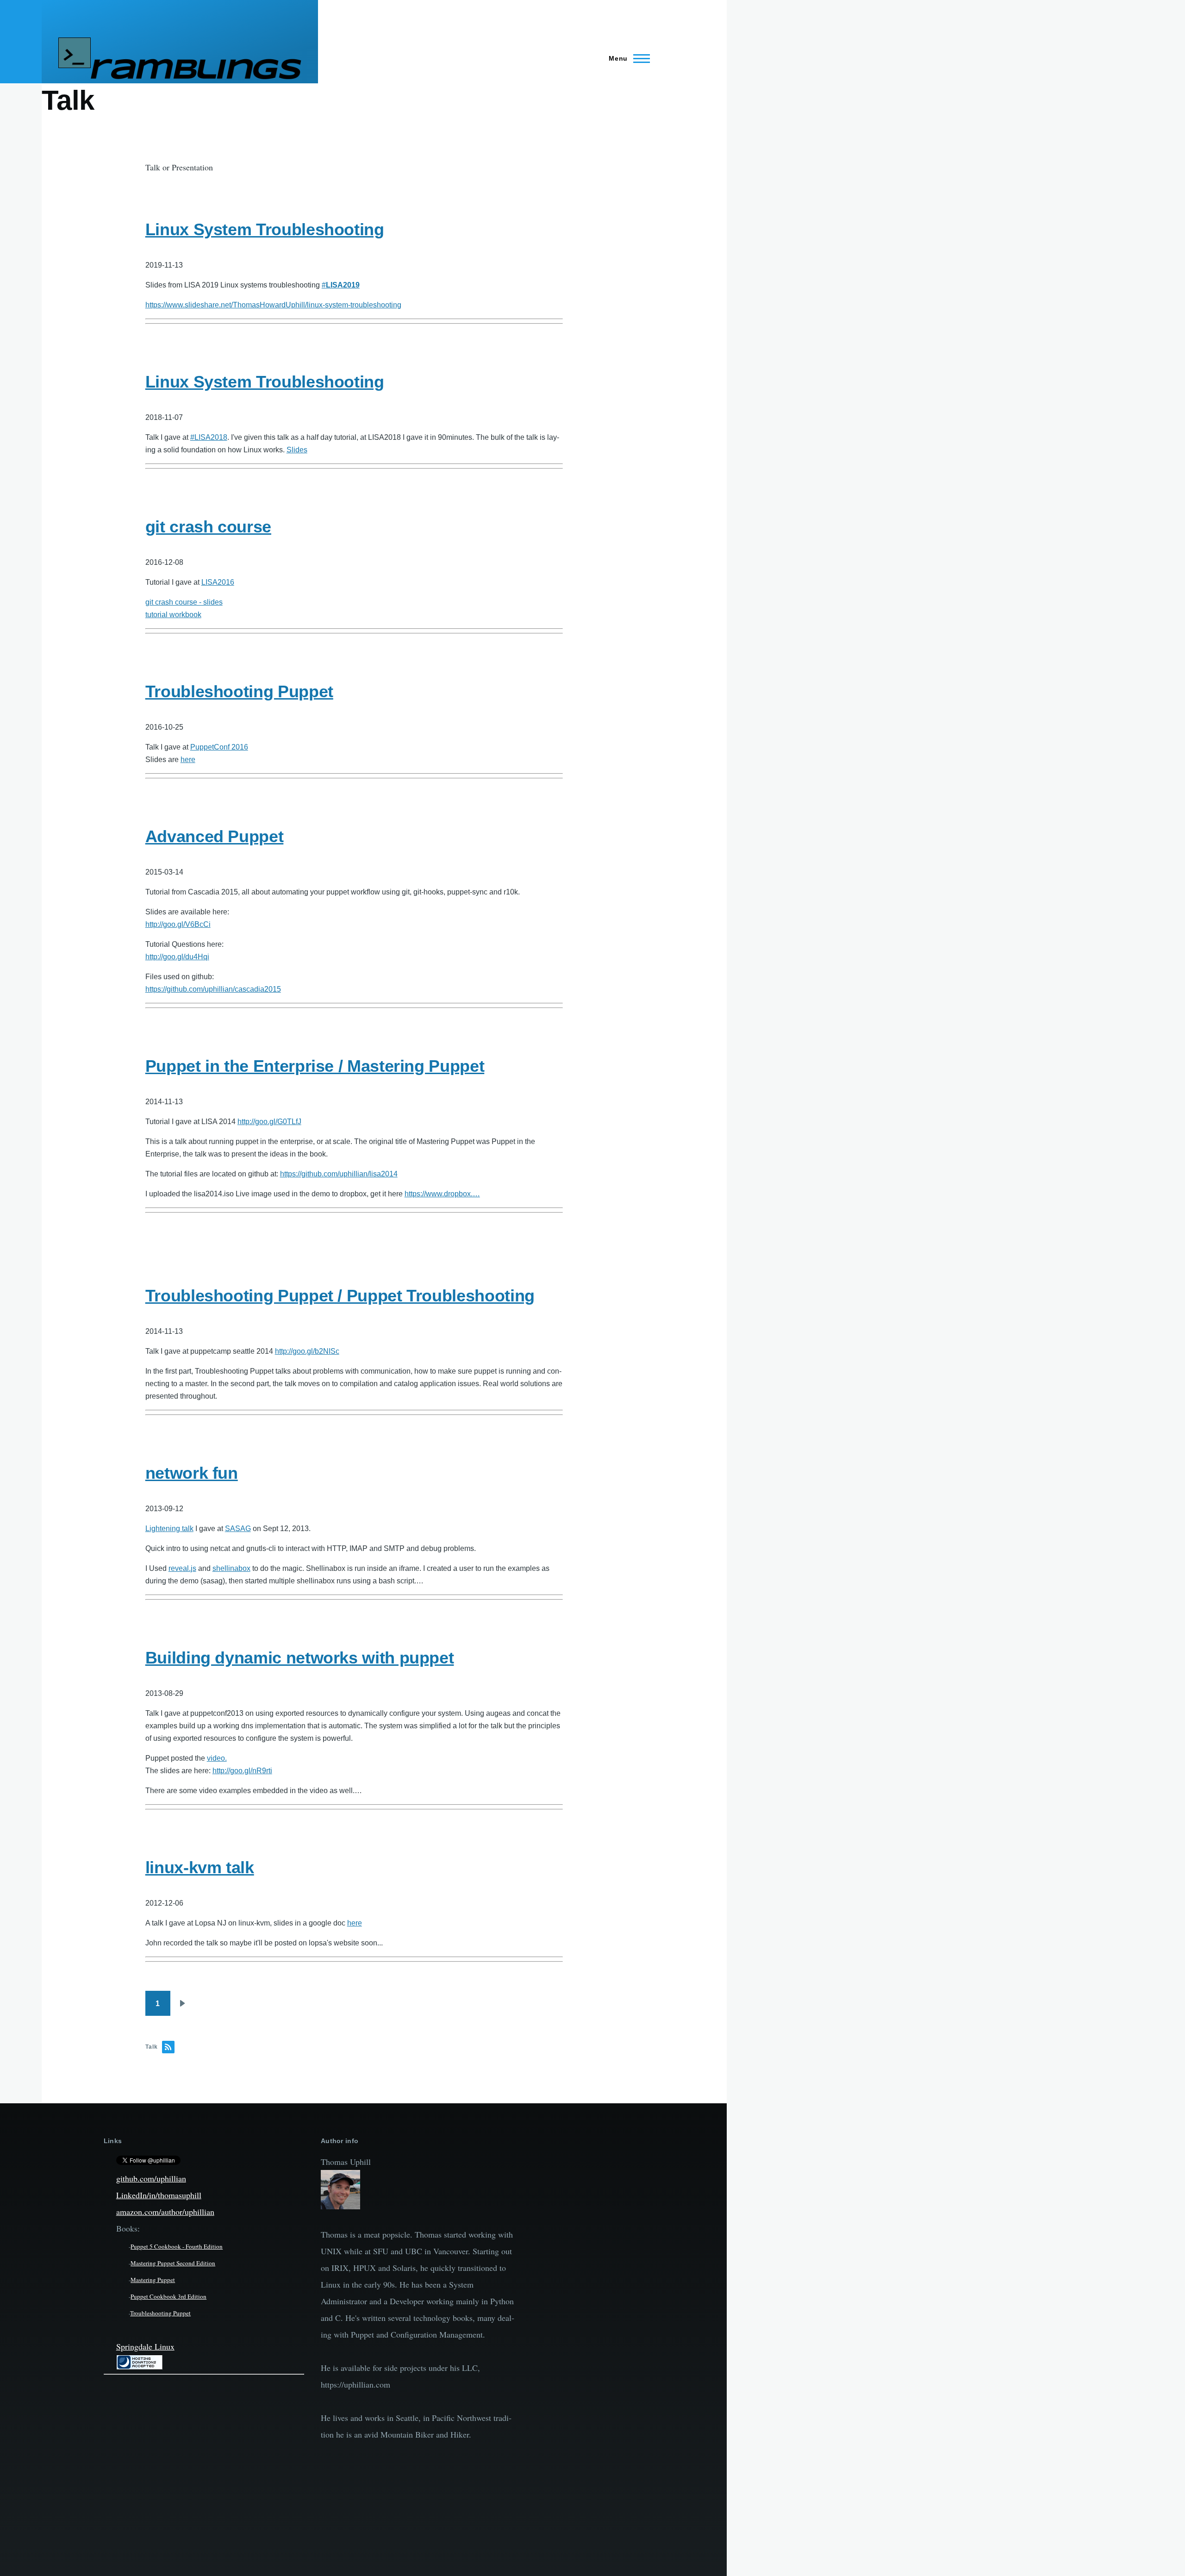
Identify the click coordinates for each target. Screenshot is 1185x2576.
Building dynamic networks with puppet (300, 1658)
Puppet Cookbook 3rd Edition (168, 2296)
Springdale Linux (145, 2346)
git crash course (208, 527)
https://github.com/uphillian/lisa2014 (339, 1174)
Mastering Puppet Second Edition (173, 2263)
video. (217, 1758)
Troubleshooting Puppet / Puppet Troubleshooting (340, 1296)
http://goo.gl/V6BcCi (178, 924)
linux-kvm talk (200, 1867)
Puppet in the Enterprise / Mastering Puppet (315, 1066)
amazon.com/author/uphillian (165, 2212)
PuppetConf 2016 (219, 747)
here (188, 760)
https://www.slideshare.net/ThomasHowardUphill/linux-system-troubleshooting (273, 305)
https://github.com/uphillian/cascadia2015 (213, 989)
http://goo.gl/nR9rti (242, 1771)
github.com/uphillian (151, 2178)
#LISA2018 (209, 437)
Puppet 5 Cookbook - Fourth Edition (177, 2246)
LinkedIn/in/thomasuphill (159, 2195)
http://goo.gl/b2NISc (307, 1351)
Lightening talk (169, 1529)
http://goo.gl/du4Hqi (177, 957)
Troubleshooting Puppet (239, 691)
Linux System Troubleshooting (265, 229)
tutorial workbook (173, 615)
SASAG (238, 1529)
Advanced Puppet (215, 836)
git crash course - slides (184, 602)
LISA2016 (218, 582)
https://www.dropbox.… (442, 1194)
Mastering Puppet (153, 2280)
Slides (297, 450)
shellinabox (231, 1568)
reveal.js (182, 1568)
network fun (192, 1473)
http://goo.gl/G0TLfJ (269, 1122)
